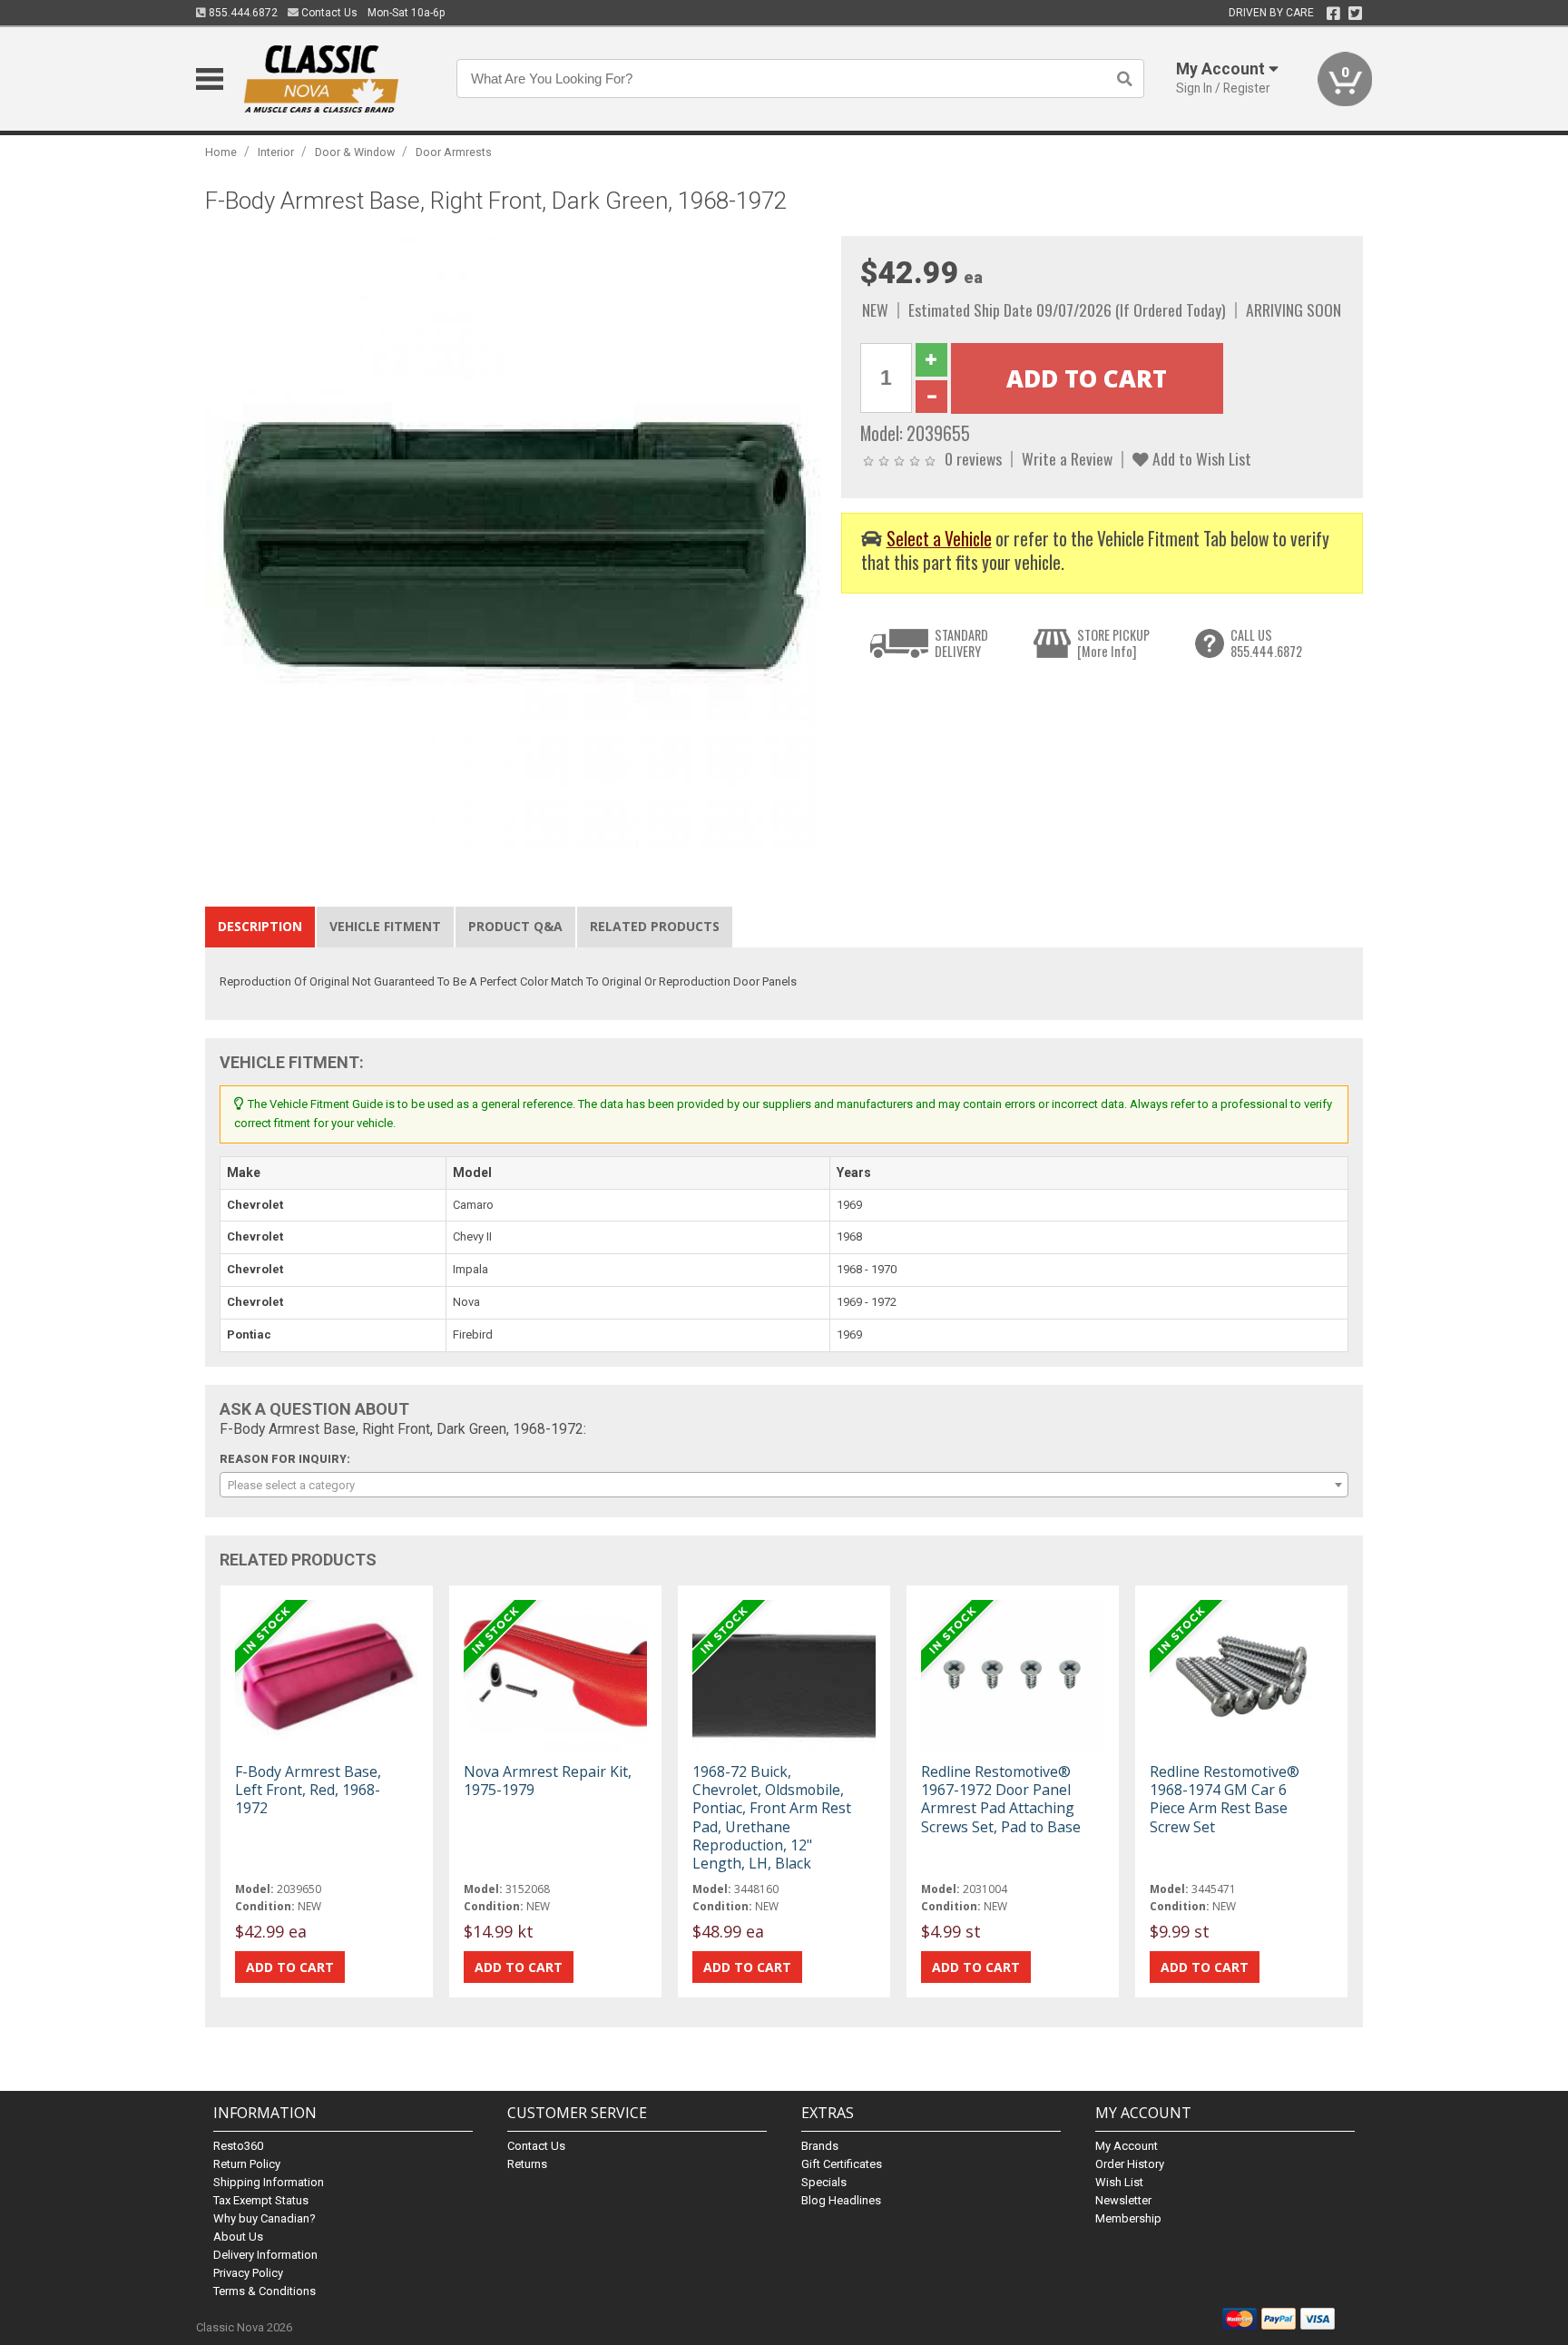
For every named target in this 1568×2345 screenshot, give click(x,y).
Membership (1128, 2218)
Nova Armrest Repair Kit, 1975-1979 (548, 1781)
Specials (824, 2182)
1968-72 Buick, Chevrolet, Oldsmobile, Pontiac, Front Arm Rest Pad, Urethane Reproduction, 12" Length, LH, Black (772, 1817)
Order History (1130, 2164)
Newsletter (1123, 2200)
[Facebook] (1333, 14)
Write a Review (1067, 458)
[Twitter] (1355, 14)
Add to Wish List (1200, 458)
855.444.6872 (242, 13)
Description (260, 926)
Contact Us (328, 13)
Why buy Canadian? (265, 2218)
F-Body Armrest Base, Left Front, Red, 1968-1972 (308, 1790)
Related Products (655, 926)
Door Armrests (454, 152)
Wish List (1119, 2182)
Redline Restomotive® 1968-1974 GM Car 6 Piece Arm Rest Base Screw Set (1225, 1799)
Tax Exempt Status (261, 2200)
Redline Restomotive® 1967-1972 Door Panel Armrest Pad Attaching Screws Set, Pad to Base (1001, 1799)
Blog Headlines (841, 2200)
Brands (820, 2146)
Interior (276, 152)
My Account (1127, 2146)
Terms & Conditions (265, 2291)
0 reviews (973, 458)
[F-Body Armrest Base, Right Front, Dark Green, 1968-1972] (514, 544)
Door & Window (355, 152)
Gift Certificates (842, 2164)
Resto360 (238, 2146)
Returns (527, 2164)
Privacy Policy (248, 2273)
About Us (238, 2237)
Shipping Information (269, 2182)
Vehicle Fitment (385, 926)
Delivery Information (265, 2255)
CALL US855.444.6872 (1266, 643)
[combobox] (784, 1485)
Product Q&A (515, 926)
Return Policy (247, 2164)
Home (221, 152)
